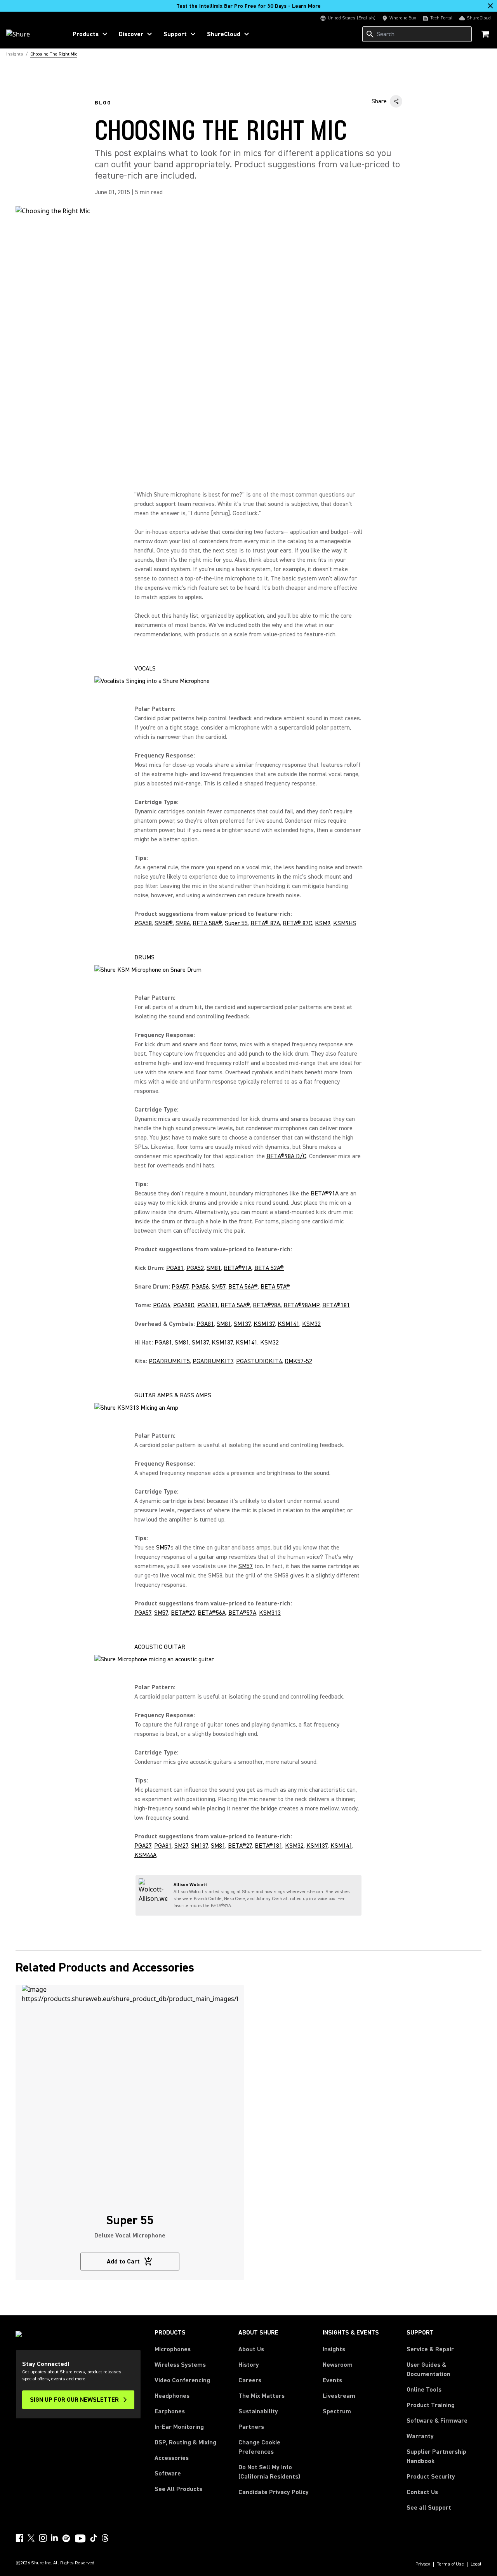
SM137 (242, 1324)
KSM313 (270, 1613)
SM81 (214, 1268)
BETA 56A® (243, 1287)
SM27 (181, 1846)
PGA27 (143, 1846)
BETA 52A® (269, 1268)
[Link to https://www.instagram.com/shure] (43, 2538)
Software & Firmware (437, 2421)
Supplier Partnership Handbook (444, 2456)
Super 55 (236, 923)
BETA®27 (183, 1613)
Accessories (172, 2458)
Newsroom (338, 2365)
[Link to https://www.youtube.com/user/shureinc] (80, 2539)
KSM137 (264, 1324)
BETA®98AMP (302, 1305)
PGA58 (143, 923)
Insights (334, 2349)
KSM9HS (345, 923)
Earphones (170, 2411)
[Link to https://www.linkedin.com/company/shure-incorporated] (54, 2538)
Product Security (431, 2477)
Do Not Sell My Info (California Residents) (269, 2472)
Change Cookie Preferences (259, 2447)
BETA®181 (336, 1305)
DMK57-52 (298, 1361)
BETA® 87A (265, 923)
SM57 (219, 1287)
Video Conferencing (182, 2380)
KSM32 (311, 1324)
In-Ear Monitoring (179, 2427)
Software (168, 2474)
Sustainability (258, 2411)
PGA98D (184, 1305)
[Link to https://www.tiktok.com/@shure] (94, 2538)
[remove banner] (490, 6)
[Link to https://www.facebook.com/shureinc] (19, 2538)
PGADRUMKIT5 (169, 1361)
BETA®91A (325, 1193)
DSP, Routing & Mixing (185, 2442)
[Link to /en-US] (32, 34)
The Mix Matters (262, 2396)
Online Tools (424, 2390)
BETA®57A (242, 1613)
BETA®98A (267, 1305)
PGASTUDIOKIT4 (259, 1361)
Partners (251, 2427)
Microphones (173, 2349)
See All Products (178, 2489)
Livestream (339, 2396)
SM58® (164, 923)
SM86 (183, 923)
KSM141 (288, 1324)
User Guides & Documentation (428, 2369)
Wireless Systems (180, 2365)
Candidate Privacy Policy (274, 2492)
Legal (476, 2564)
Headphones (172, 2396)
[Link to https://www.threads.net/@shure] (105, 2538)
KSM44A (145, 1855)
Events (332, 2380)
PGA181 (208, 1305)
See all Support (429, 2508)
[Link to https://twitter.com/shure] (31, 2538)
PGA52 (195, 1268)
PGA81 (175, 1268)
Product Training (431, 2405)
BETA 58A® (207, 923)
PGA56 (200, 1287)
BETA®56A (212, 1613)
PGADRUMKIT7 (213, 1361)
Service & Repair (430, 2349)
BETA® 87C (297, 923)
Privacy (423, 2564)
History (249, 2365)
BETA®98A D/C (286, 1156)
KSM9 (323, 923)
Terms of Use (450, 2564)
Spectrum (337, 2411)
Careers (250, 2380)
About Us (251, 2349)
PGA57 (180, 1287)
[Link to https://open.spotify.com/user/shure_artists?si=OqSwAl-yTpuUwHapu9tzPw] (66, 2538)
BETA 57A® (275, 1287)
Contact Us (422, 2492)
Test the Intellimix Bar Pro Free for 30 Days (248, 6)
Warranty (420, 2436)
